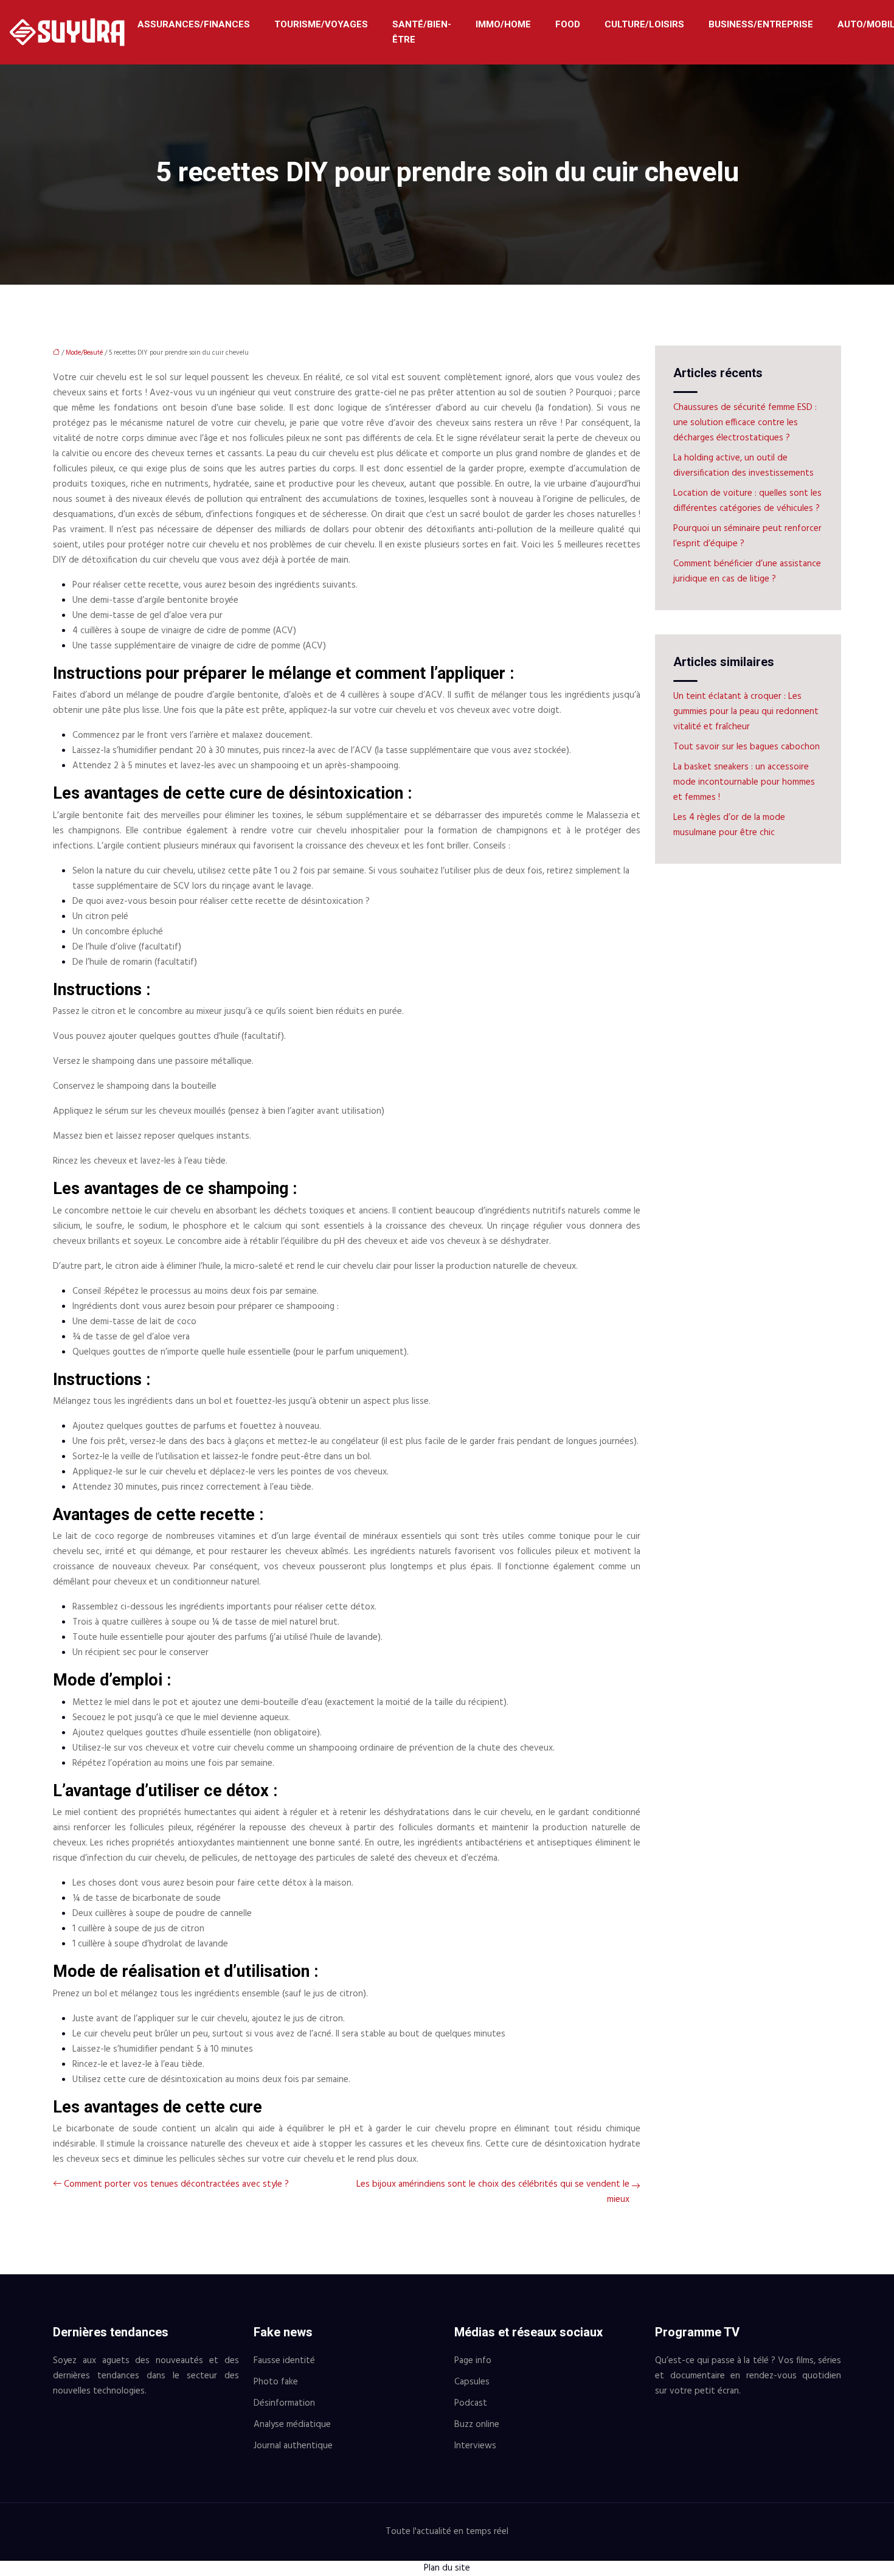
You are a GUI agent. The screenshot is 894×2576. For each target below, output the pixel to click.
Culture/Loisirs (644, 24)
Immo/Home (503, 24)
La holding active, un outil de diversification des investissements (743, 466)
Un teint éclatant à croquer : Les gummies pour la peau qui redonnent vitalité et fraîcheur (746, 712)
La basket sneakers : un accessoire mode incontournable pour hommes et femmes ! (744, 782)
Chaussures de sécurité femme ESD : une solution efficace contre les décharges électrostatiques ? (745, 423)
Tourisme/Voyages (321, 24)
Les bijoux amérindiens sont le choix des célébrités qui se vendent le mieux (493, 2192)
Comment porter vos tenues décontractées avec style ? (176, 2184)
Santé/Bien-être (422, 32)
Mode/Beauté (84, 353)
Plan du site (447, 2568)
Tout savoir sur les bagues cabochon (747, 747)
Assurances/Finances (194, 24)
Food (568, 24)
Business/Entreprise (761, 24)
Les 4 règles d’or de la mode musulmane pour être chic (729, 825)
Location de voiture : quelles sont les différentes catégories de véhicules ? (747, 501)
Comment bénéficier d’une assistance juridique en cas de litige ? (747, 571)
